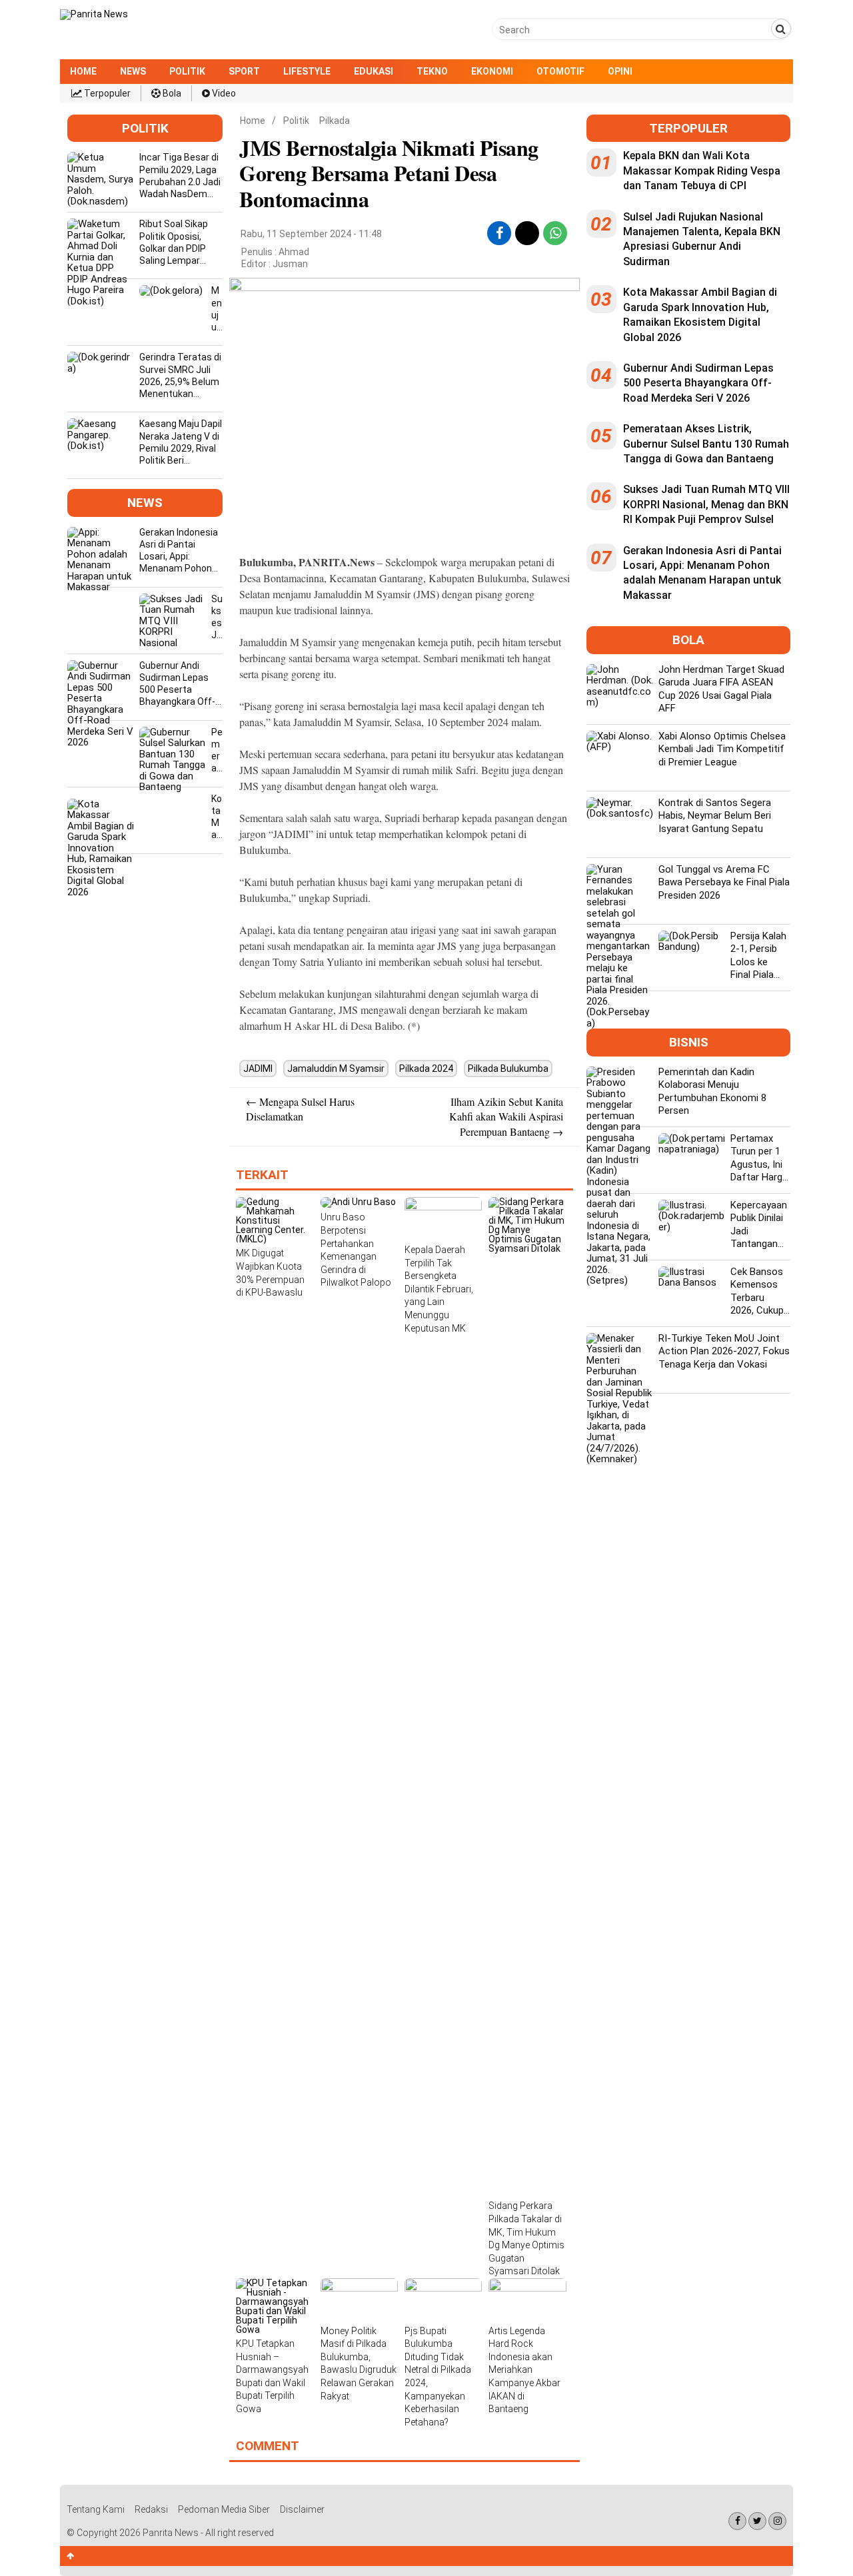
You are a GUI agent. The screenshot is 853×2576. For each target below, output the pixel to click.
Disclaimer (302, 2509)
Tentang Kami (96, 2509)
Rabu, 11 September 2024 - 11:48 (311, 234)
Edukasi (374, 71)
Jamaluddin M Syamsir (336, 1069)
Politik (187, 71)
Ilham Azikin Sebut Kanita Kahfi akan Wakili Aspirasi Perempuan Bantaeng (506, 1116)
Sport (244, 71)
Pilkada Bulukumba (508, 1069)
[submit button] (781, 29)
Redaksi (151, 2509)
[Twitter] (757, 2521)
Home (83, 71)
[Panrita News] (94, 14)
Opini (620, 71)
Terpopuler (106, 93)
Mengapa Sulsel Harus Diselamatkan (300, 1109)
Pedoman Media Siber (224, 2509)
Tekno (432, 71)
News (133, 71)
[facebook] (499, 233)
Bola (171, 93)
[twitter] (527, 228)
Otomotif (560, 71)
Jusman (290, 264)
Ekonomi (492, 71)
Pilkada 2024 (426, 1069)
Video (223, 93)
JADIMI (258, 1069)
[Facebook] (737, 2521)
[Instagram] (777, 2521)
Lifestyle (307, 71)
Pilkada (335, 121)
